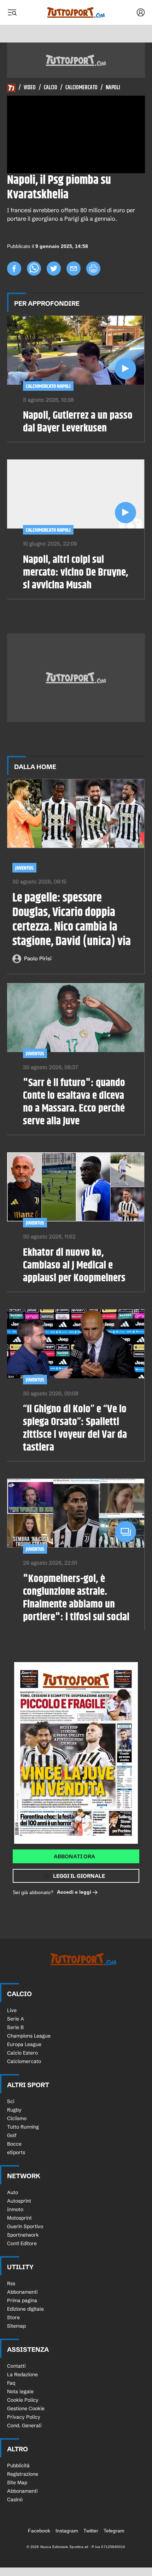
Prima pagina (22, 2300)
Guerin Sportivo (25, 2226)
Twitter (91, 2531)
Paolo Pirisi (38, 958)
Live (12, 2010)
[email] (74, 269)
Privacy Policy (24, 2417)
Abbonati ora (74, 1856)
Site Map (17, 2482)
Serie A (16, 2019)
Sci (11, 2101)
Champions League (29, 2036)
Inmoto (15, 2209)
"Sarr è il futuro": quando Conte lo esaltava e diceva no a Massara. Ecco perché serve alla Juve (74, 1102)
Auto (13, 2192)
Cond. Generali (24, 2425)
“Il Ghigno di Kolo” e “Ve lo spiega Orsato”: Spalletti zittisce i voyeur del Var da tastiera (75, 1428)
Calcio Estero (22, 2053)
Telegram (114, 2531)
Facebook (39, 2531)
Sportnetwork (23, 2235)
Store (13, 2317)
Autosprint (19, 2201)
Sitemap (16, 2326)
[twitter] (54, 269)
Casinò (15, 2499)
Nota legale (20, 2391)
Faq (11, 2383)
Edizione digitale (25, 2309)
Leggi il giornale (79, 1876)
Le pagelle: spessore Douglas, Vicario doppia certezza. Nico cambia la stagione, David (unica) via (72, 920)
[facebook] (14, 269)
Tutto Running (23, 2127)
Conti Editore (22, 2243)
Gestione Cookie (26, 2408)
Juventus (24, 868)
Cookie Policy (23, 2400)
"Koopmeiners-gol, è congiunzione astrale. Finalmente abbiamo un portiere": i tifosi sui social (76, 1598)
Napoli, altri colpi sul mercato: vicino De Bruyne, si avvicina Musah (76, 572)
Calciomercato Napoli (48, 386)
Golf (12, 2135)
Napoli (113, 88)
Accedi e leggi (74, 1892)
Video (30, 88)
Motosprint (19, 2218)
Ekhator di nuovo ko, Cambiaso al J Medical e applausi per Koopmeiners (74, 1265)
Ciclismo (17, 2118)
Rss (11, 2283)
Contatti (16, 2366)
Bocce (14, 2144)
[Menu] (12, 12)
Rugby (14, 2110)
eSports (16, 2152)
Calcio (51, 88)
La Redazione (22, 2374)
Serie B (15, 2027)
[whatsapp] (34, 269)
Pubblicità (18, 2465)
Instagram (67, 2531)
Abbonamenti (22, 2292)
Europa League (24, 2044)
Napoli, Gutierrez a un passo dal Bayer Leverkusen (78, 422)
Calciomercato (81, 88)
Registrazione (23, 2474)
